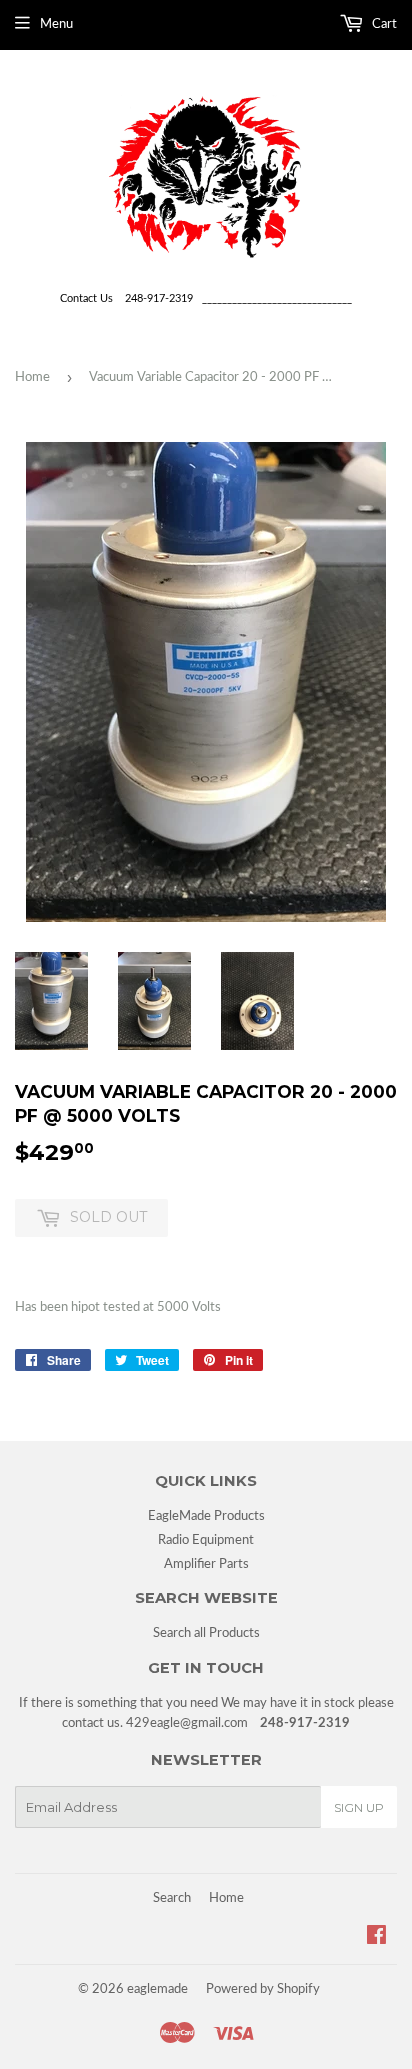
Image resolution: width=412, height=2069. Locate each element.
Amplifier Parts (206, 1564)
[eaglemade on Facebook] (376, 1938)
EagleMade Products (206, 1516)
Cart (383, 24)
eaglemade (157, 1989)
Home (32, 377)
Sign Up (359, 1807)
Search (172, 1898)
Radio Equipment (206, 1540)
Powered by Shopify (263, 1989)
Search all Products (206, 1633)
